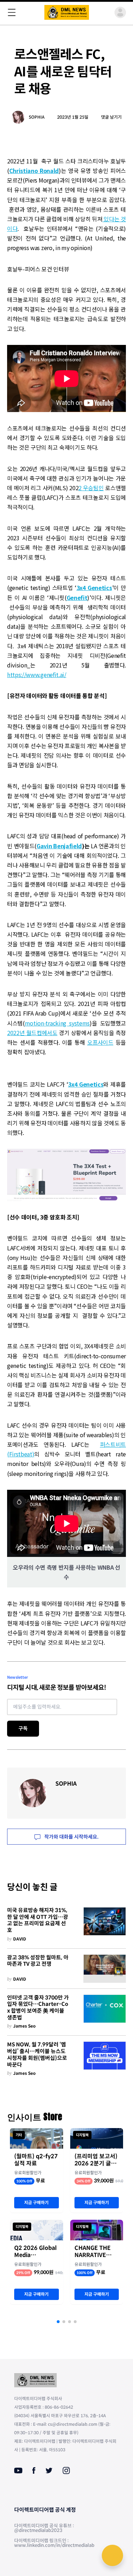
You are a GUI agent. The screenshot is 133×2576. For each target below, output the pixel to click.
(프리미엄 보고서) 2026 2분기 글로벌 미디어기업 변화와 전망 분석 (96, 2160)
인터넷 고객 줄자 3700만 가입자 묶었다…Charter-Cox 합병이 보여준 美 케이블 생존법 (38, 2008)
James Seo (24, 2026)
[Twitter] (49, 2471)
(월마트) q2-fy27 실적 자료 (36, 2160)
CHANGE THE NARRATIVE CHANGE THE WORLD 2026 (93, 2252)
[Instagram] (66, 2471)
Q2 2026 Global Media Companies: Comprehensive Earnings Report (36, 2252)
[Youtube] (18, 2471)
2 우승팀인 (91, 488)
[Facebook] (34, 2471)
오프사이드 (100, 1042)
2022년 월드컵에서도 (32, 1033)
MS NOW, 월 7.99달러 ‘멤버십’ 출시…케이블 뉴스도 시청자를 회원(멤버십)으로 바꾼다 (37, 2055)
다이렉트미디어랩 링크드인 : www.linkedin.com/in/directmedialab (54, 2543)
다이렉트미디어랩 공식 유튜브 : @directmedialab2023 (44, 2528)
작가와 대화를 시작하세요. (71, 1837)
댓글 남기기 (111, 117)
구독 (23, 1728)
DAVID (20, 1939)
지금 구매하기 (36, 2202)
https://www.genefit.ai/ (37, 675)
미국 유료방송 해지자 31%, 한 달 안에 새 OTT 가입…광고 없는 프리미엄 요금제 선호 (38, 1920)
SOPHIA (37, 117)
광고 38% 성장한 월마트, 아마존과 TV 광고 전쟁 (38, 1961)
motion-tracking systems (57, 1023)
